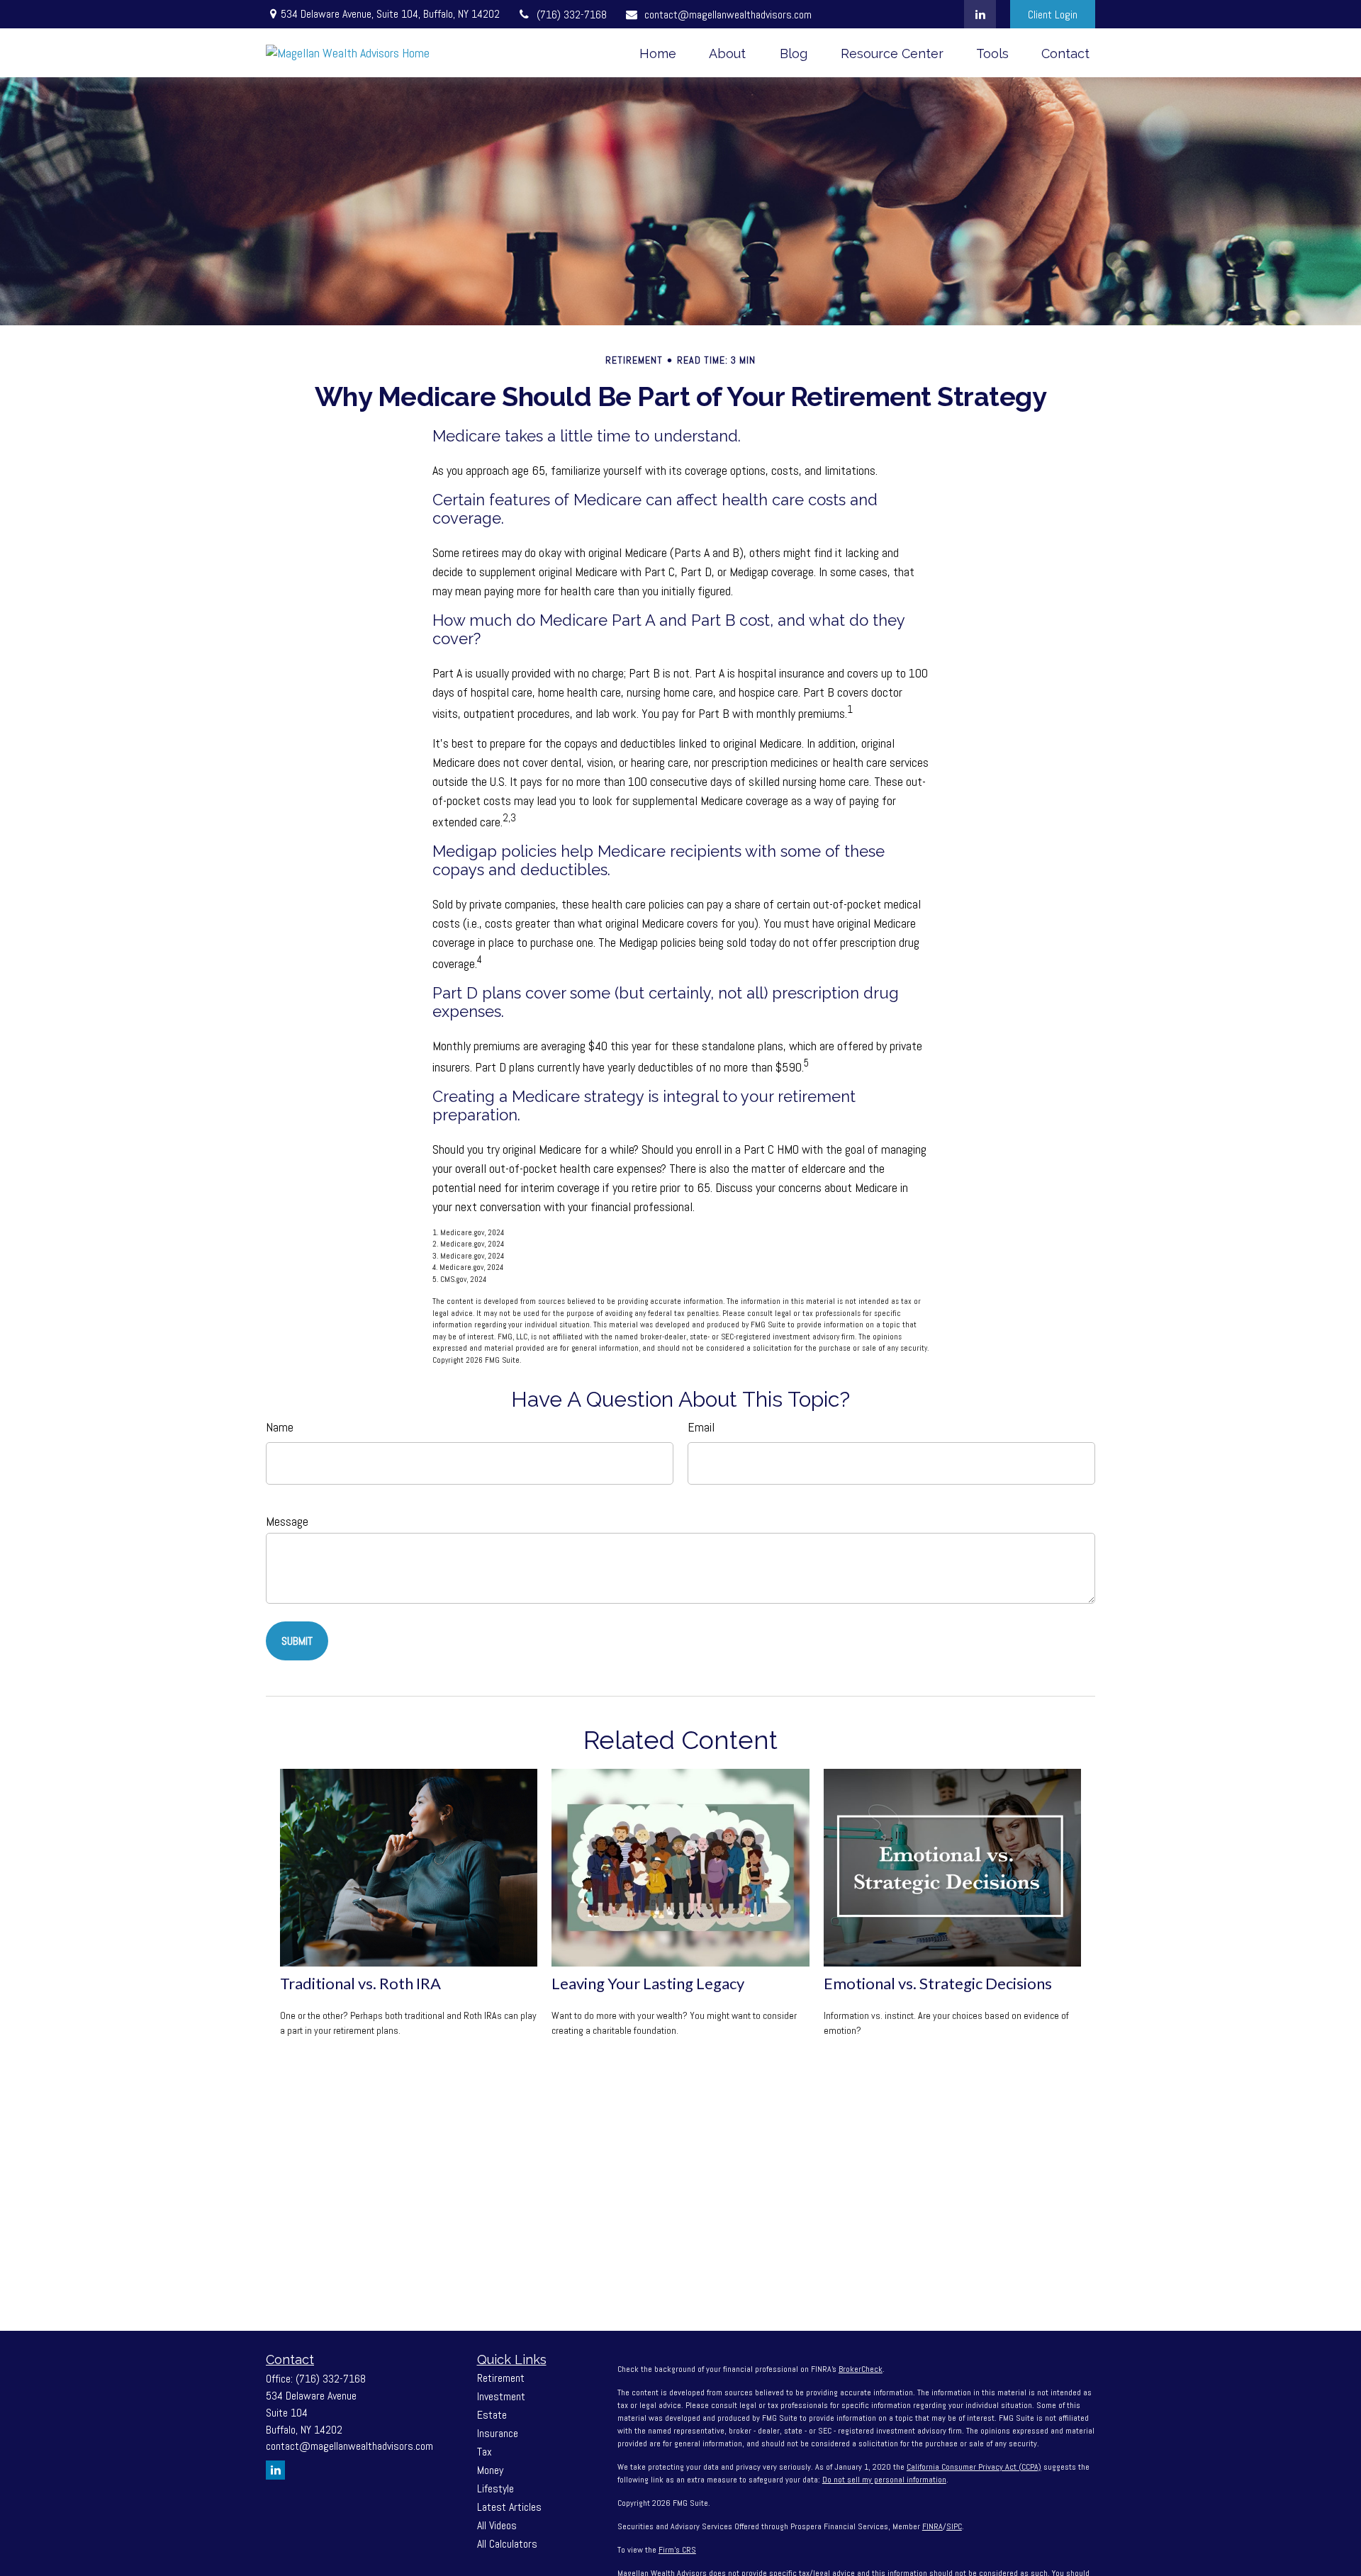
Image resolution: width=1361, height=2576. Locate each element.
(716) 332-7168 (572, 15)
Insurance (498, 2433)
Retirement (501, 2378)
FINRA (932, 2526)
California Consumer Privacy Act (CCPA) (974, 2467)
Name (280, 1427)
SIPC (954, 2526)
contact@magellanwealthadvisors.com (728, 15)
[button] (658, 53)
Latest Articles (509, 2507)
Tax (485, 2452)
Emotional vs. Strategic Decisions (938, 1983)
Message (287, 1521)
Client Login (1053, 15)
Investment (501, 2396)
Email (701, 1427)
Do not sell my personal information (884, 2480)
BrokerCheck (861, 2369)
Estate (492, 2415)
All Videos (497, 2525)
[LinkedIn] (980, 14)
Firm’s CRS (677, 2550)
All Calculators (507, 2544)
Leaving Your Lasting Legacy (648, 1983)
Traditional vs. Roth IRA (360, 1983)
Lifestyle (495, 2488)
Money (490, 2470)
